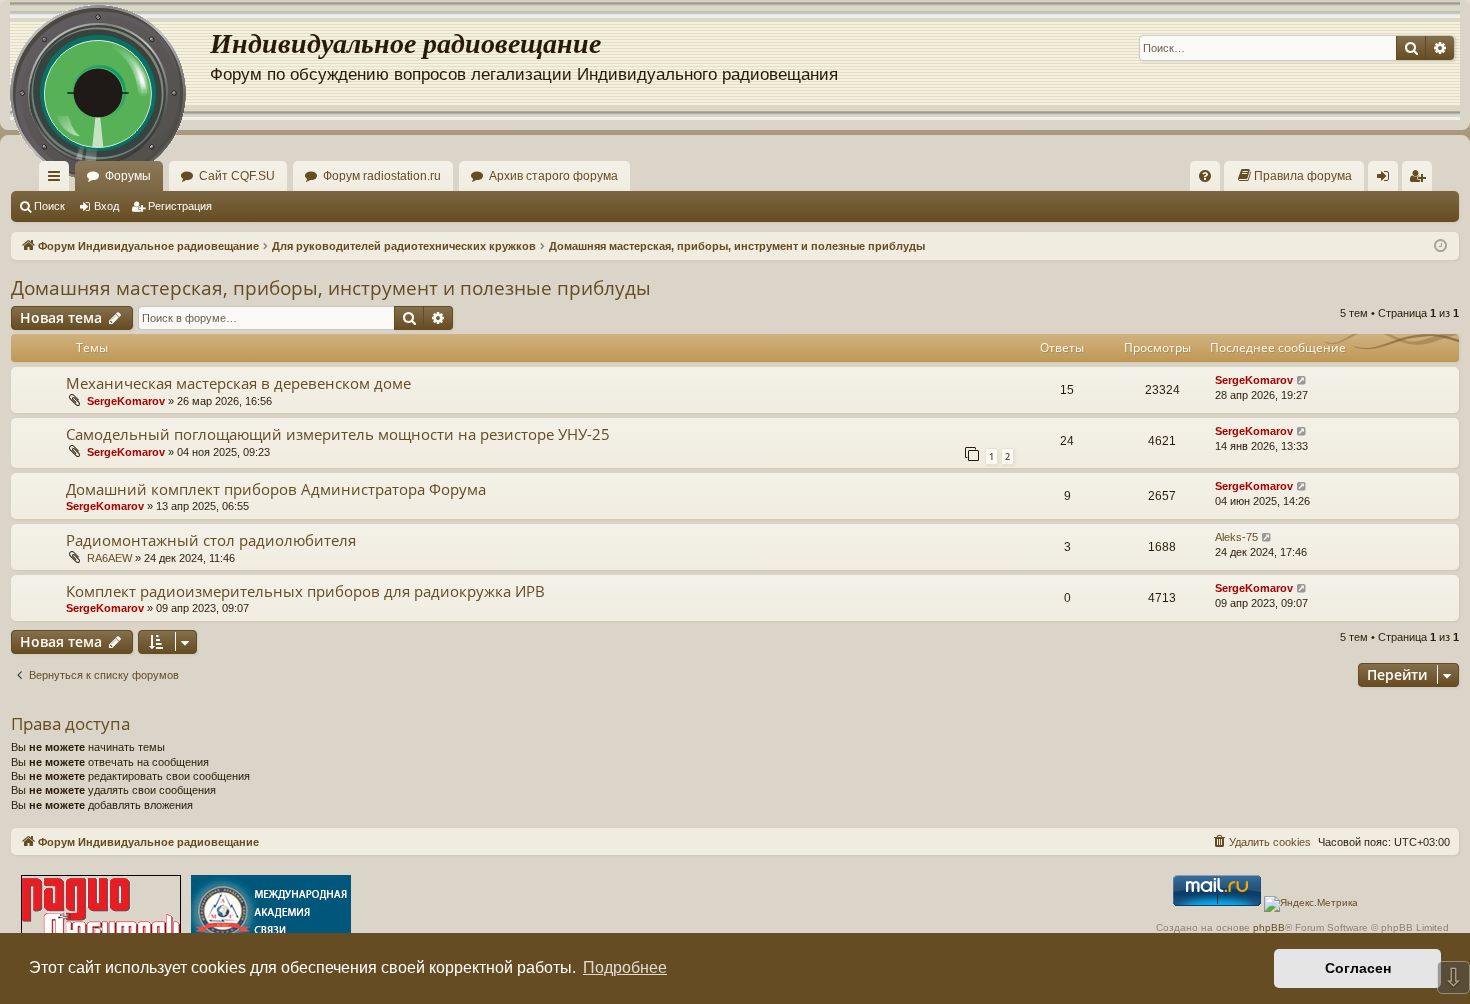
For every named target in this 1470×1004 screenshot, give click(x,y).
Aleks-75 (1236, 537)
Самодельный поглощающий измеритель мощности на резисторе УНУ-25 (338, 434)
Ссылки (58, 180)
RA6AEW (109, 558)
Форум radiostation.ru (382, 176)
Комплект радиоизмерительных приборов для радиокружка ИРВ (305, 591)
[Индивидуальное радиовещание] (110, 60)
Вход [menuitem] (1387, 180)
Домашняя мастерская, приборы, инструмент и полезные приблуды (331, 288)
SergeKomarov (126, 401)
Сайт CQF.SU (237, 176)
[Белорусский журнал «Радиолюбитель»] (101, 913)
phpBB (1269, 927)
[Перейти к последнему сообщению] (1302, 380)
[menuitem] (1205, 176)
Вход (106, 206)
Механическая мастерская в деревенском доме (238, 383)
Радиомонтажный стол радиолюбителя (211, 540)
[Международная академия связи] (271, 913)
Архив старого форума (553, 176)
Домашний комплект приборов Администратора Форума (276, 489)
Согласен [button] (1358, 968)
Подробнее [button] (625, 967)
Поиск (49, 206)
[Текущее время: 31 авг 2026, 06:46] (1440, 246)
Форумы (128, 176)
